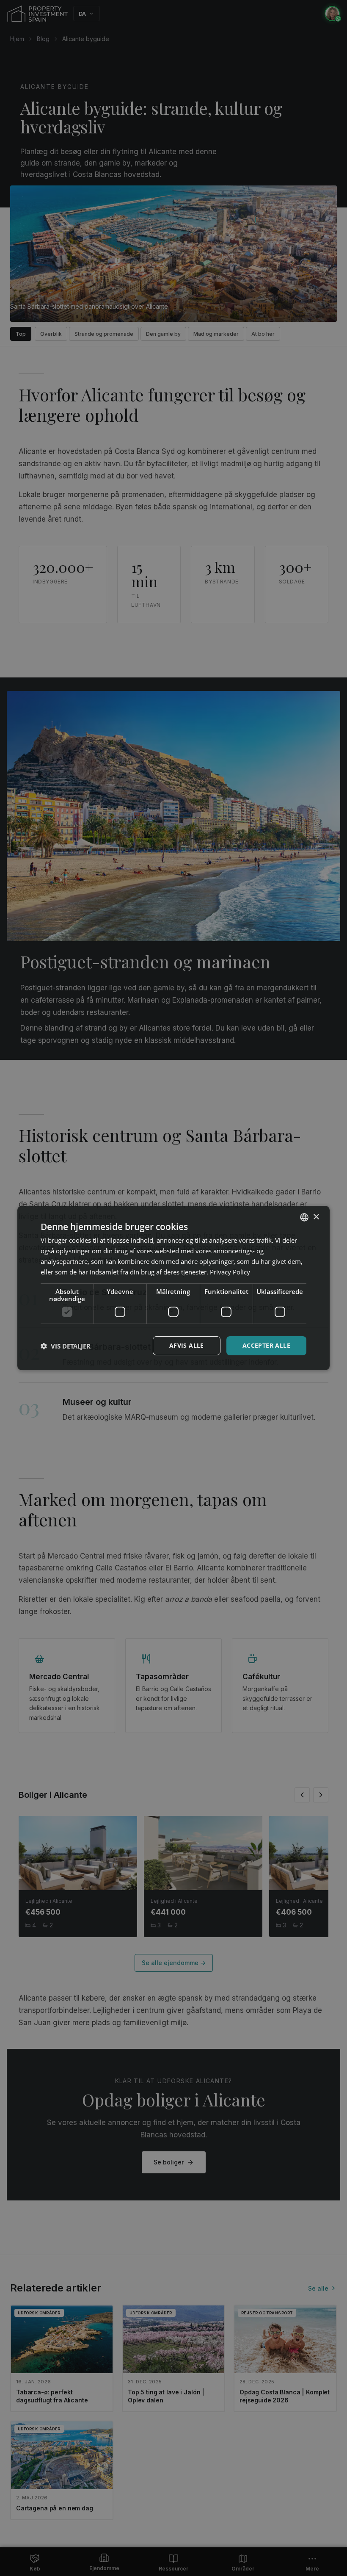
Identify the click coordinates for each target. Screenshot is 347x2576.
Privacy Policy (230, 1272)
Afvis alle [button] (187, 1345)
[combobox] (304, 1217)
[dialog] (173, 1288)
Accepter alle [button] (266, 1345)
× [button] (316, 1217)
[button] (66, 1346)
